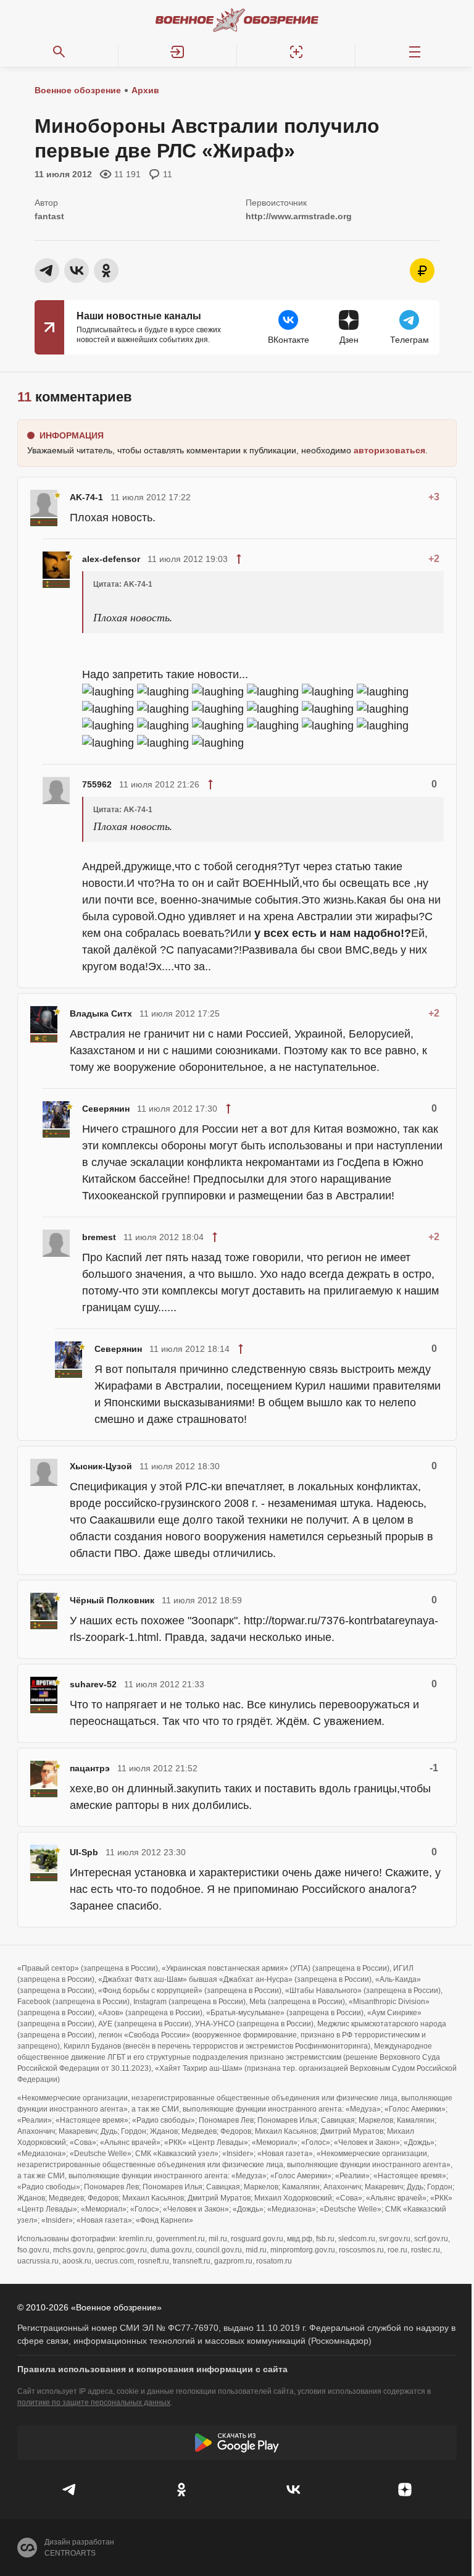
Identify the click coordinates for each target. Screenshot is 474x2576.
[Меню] (415, 52)
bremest (99, 1237)
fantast (49, 216)
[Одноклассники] (181, 2490)
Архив (145, 90)
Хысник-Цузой (101, 1466)
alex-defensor (111, 559)
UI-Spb (84, 1852)
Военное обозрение (78, 90)
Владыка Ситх (101, 1013)
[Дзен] (405, 2490)
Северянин (106, 1109)
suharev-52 (93, 1684)
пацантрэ (90, 1768)
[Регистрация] (296, 52)
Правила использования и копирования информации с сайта (152, 2369)
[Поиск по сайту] (59, 52)
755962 (97, 784)
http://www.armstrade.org (299, 216)
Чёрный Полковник (112, 1600)
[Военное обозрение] (237, 20)
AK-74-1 (86, 497)
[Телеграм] (69, 2490)
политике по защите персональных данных (94, 2402)
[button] (178, 52)
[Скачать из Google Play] (237, 2443)
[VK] (293, 2490)
